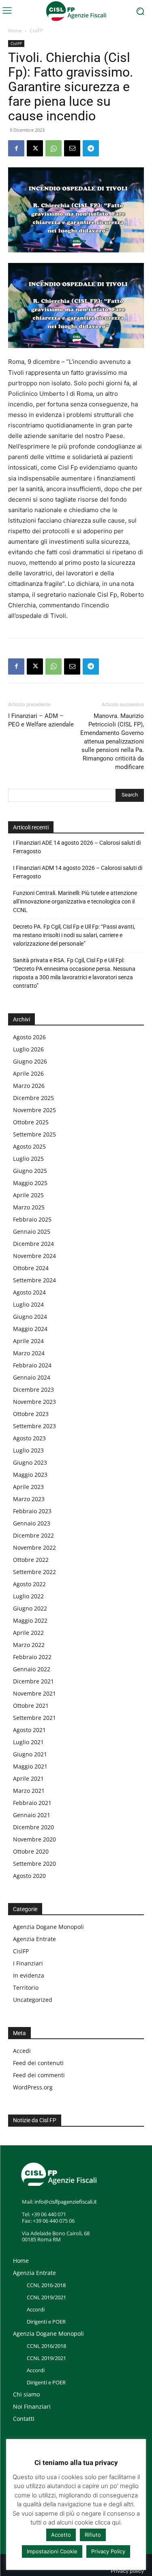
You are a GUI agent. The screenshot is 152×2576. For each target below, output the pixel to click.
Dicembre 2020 (33, 1827)
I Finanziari (28, 1963)
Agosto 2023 (29, 1438)
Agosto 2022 (29, 1584)
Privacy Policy (108, 2551)
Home (15, 31)
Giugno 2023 (30, 1462)
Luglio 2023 (28, 1450)
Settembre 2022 (34, 1572)
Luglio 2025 (28, 1159)
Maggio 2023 (30, 1475)
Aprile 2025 (28, 1195)
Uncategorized (33, 2000)
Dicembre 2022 (33, 1535)
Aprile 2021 (28, 1778)
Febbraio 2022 (32, 1657)
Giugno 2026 (30, 1061)
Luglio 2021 (28, 1742)
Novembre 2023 (34, 1402)
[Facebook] (16, 148)
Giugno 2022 (30, 1608)
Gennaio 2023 (32, 1523)
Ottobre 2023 (31, 1414)
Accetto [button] (61, 2535)
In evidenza (29, 1975)
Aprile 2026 (28, 1073)
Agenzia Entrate (34, 1939)
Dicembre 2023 (33, 1389)
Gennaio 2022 (32, 1669)
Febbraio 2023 (32, 1511)
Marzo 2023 (29, 1499)
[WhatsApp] (54, 148)
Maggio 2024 (30, 1329)
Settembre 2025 (34, 1134)
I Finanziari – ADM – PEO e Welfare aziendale (41, 720)
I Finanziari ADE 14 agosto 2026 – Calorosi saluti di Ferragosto (77, 847)
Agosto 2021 (29, 1730)
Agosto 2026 (29, 1037)
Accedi (22, 2051)
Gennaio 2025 (32, 1231)
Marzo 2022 (29, 1645)
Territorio (26, 1988)
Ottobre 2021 (31, 1706)
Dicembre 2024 (33, 1244)
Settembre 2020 (34, 1864)
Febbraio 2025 (32, 1219)
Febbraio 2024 (32, 1365)
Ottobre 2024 (31, 1268)
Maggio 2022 (30, 1620)
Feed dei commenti (39, 2075)
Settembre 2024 (34, 1280)
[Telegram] (91, 148)
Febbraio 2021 (32, 1803)
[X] (35, 148)
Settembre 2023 (34, 1426)
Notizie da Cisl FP (35, 2120)
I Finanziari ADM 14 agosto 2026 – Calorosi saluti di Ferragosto (78, 872)
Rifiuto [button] (93, 2535)
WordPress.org (33, 2087)
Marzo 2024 (29, 1353)
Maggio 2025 (30, 1183)
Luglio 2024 (28, 1304)
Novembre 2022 (34, 1548)
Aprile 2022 (28, 1633)
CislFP (36, 31)
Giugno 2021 (30, 1754)
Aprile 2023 (28, 1487)
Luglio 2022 (28, 1596)
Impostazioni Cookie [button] (52, 2551)
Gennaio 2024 (32, 1377)
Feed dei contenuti (38, 2063)
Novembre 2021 (34, 1693)
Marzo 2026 (29, 1086)
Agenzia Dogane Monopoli (48, 1927)
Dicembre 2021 (33, 1681)
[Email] (72, 148)
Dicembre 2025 (33, 1098)
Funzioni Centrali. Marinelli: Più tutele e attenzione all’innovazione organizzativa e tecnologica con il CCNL (75, 901)
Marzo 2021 (29, 1791)
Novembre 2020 (34, 1839)
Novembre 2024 (34, 1256)
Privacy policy (127, 2571)
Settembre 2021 (34, 1718)
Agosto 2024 (29, 1292)
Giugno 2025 (30, 1171)
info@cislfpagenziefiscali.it (66, 2202)
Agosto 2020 (29, 1876)
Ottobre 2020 (31, 1851)
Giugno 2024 (30, 1317)
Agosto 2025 (29, 1146)
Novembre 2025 (34, 1110)
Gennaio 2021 (32, 1815)
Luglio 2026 (28, 1049)
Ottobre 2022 (31, 1560)
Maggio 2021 (30, 1766)
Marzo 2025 (29, 1207)
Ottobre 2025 (31, 1122)
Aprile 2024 (28, 1341)
